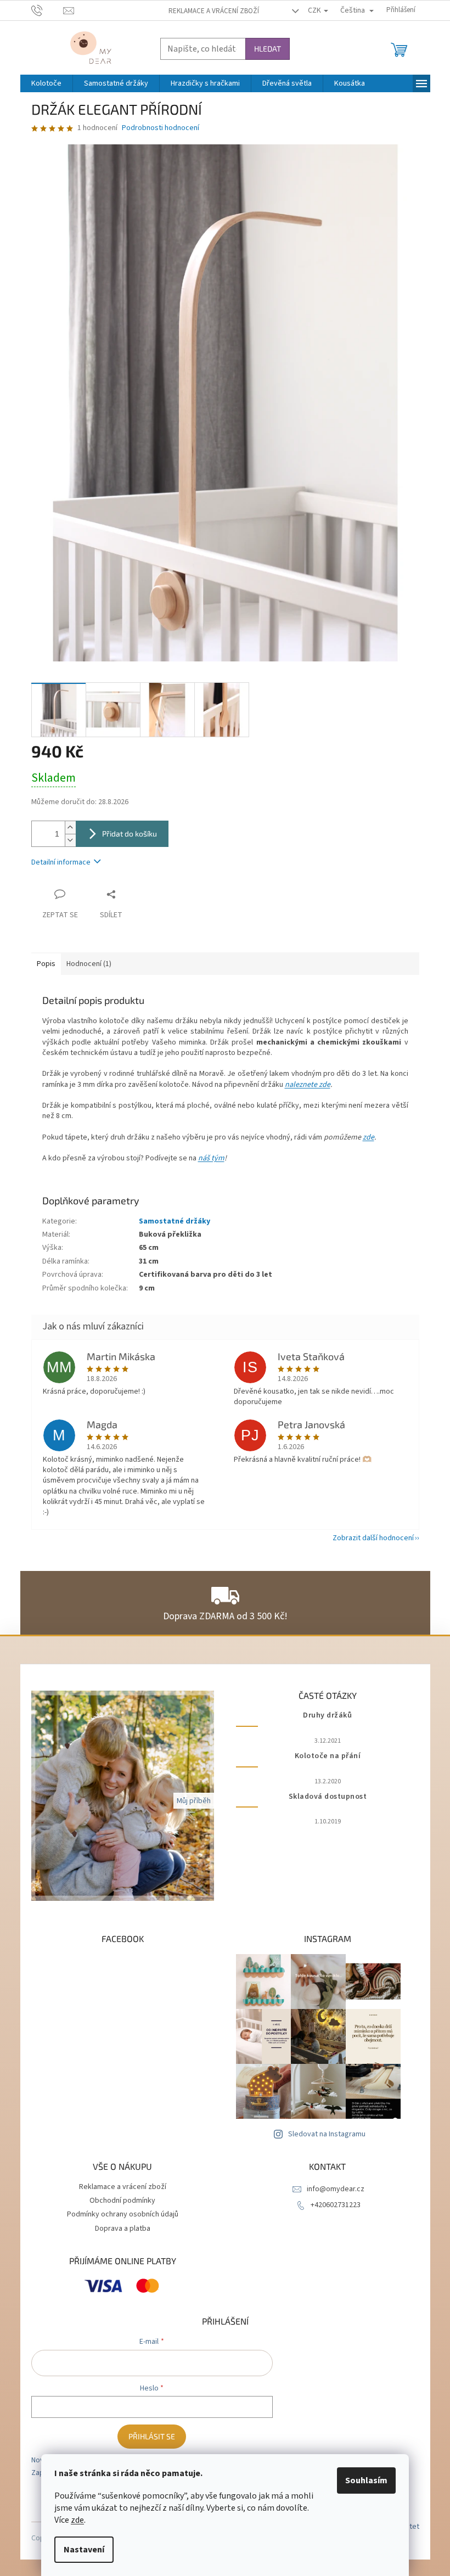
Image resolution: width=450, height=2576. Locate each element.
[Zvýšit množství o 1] (70, 827)
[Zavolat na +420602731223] (47, 10)
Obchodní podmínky (122, 2201)
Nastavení (84, 2550)
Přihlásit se (152, 2436)
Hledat (268, 49)
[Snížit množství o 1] (70, 840)
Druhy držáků (327, 1716)
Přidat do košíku (130, 834)
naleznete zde (308, 1085)
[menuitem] (46, 83)
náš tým (211, 1158)
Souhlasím (366, 2480)
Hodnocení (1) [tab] (89, 964)
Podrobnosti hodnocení (161, 128)
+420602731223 (336, 2205)
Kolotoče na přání (328, 1756)
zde (77, 2520)
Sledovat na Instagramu (327, 2134)
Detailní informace (61, 862)
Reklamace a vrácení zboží (214, 11)
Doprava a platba (123, 2229)
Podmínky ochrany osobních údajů (123, 2214)
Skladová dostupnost (328, 1797)
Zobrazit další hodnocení (373, 1538)
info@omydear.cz (336, 2189)
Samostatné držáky (175, 1221)
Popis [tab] (46, 964)
